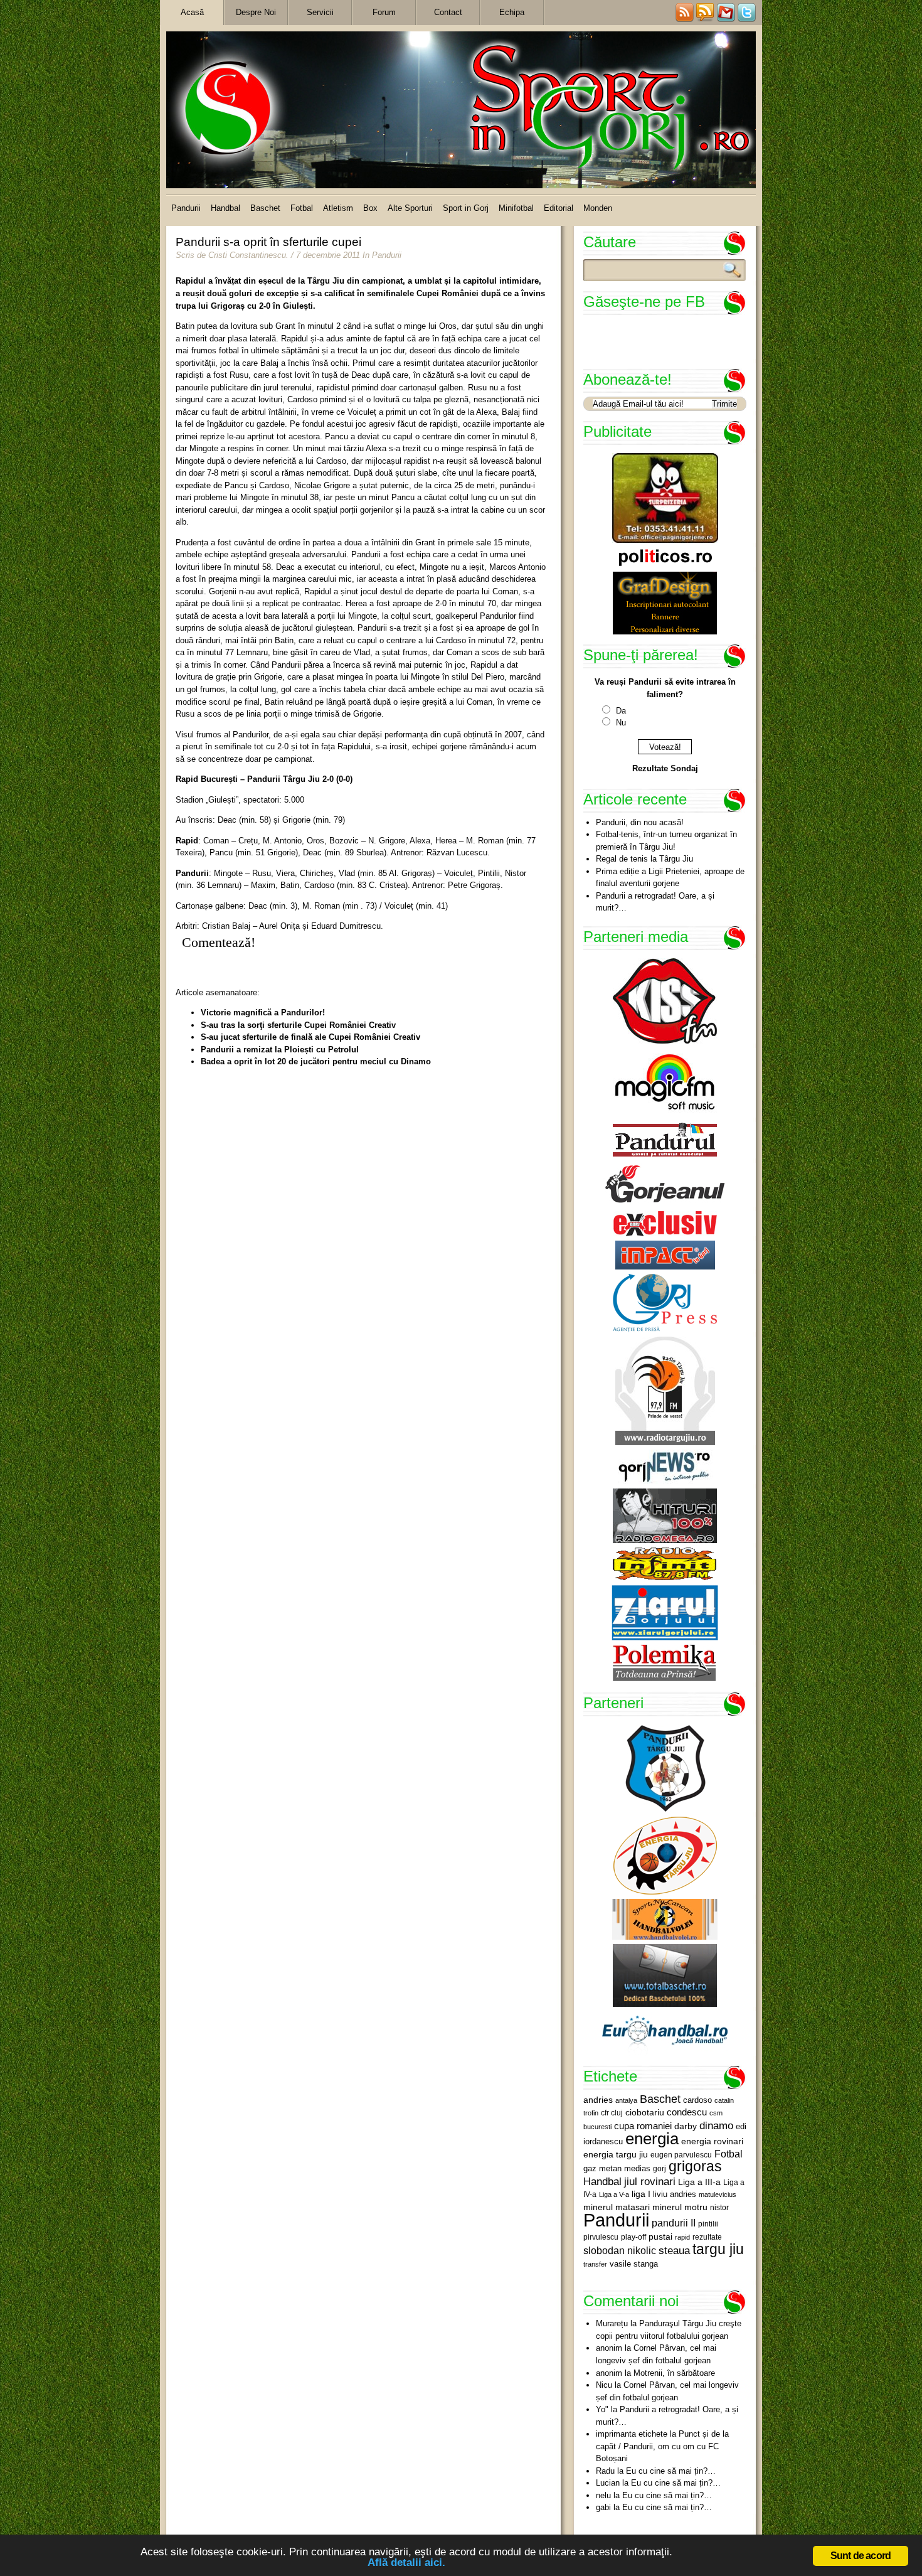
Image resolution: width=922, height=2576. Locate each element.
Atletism (338, 208)
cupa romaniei (643, 2126)
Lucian (608, 2483)
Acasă (192, 12)
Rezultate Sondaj (665, 768)
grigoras (695, 2166)
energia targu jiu (616, 2154)
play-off (633, 2237)
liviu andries (675, 2194)
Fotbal (302, 208)
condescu (687, 2112)
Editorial (559, 208)
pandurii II (674, 2223)
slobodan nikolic (620, 2250)
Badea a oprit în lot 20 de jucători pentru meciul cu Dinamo (316, 1061)
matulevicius (718, 2194)
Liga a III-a (699, 2182)
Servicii (320, 12)
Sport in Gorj (466, 208)
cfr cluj (612, 2113)
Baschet (265, 208)
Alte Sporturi (410, 208)
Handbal (225, 208)
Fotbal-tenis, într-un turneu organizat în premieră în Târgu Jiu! (666, 841)
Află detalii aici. (406, 2563)
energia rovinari (712, 2141)
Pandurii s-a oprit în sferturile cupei (268, 242)
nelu (603, 2495)
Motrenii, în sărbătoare (674, 2373)
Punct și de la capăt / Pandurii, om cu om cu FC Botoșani (662, 2446)
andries (598, 2100)
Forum (384, 12)
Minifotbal (516, 208)
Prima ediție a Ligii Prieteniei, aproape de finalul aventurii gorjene (670, 878)
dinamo (716, 2125)
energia (652, 2139)
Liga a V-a (614, 2194)
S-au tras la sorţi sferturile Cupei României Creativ (298, 1025)
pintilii (708, 2224)
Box (370, 208)
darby (686, 2126)
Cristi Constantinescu (247, 255)
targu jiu (718, 2249)
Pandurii (186, 208)
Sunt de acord (861, 2556)
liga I (641, 2194)
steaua (674, 2250)
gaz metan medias (617, 2168)
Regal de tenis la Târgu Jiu (644, 859)
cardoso (697, 2100)
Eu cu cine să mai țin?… (671, 2471)
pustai (660, 2237)
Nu (621, 723)
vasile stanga (634, 2264)
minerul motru (680, 2207)
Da (621, 711)
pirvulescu (601, 2237)
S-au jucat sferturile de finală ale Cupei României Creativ (310, 1037)
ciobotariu (645, 2112)
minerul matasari (617, 2207)
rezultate (707, 2237)
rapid (682, 2237)
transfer (595, 2264)
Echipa (512, 12)
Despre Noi (256, 12)
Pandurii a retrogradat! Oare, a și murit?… (655, 902)
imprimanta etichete (632, 2434)
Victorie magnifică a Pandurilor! (263, 1013)
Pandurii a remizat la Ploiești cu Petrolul (280, 1050)
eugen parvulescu (681, 2155)
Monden (598, 208)
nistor (719, 2208)
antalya (626, 2100)
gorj (660, 2169)
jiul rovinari (650, 2181)
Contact (448, 12)
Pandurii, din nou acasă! (640, 822)
